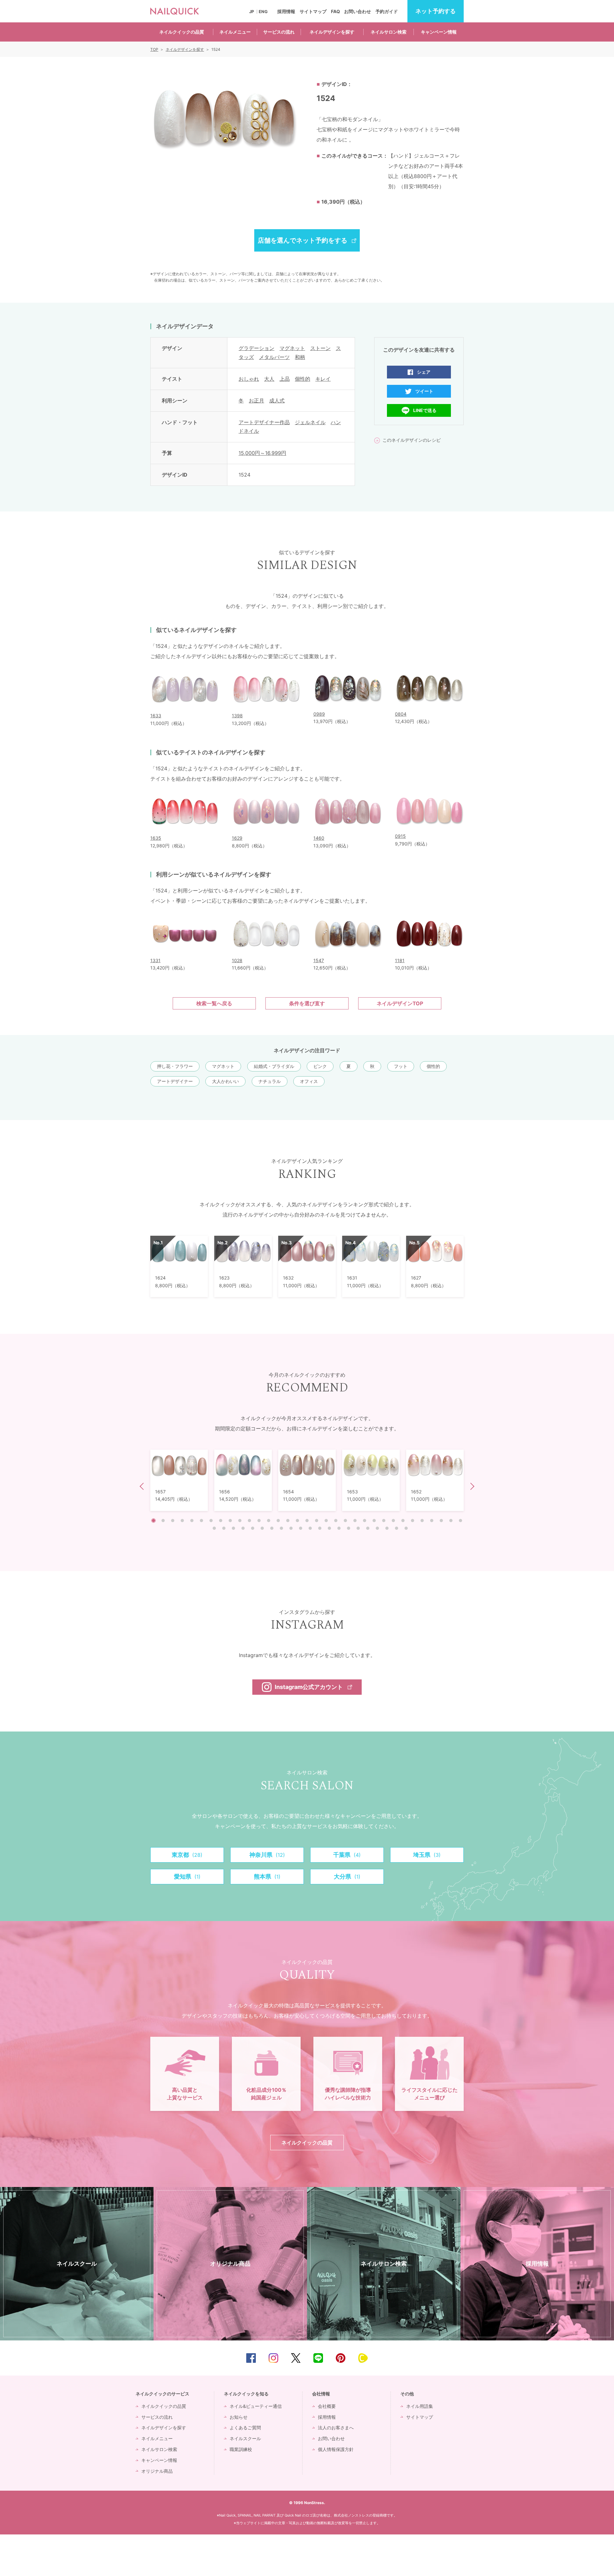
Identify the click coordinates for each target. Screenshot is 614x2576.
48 (349, 1528)
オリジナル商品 (157, 2471)
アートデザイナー (175, 1081)
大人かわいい (225, 1081)
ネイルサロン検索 (389, 32)
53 (397, 1528)
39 (262, 1528)
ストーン (320, 348)
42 (291, 1528)
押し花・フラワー (175, 1066)
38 (253, 1528)
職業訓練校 (241, 2449)
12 (259, 1521)
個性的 (303, 379)
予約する (436, 11)
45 (320, 1528)
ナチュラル (270, 1081)
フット (401, 1066)
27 (403, 1521)
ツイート (424, 391)
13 (269, 1521)
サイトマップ (313, 11)
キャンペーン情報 (439, 32)
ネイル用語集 (420, 2406)
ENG (263, 12)
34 (214, 1528)
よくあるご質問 (245, 2428)
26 (393, 1521)
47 (339, 1528)
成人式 (277, 401)
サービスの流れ (279, 32)
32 (451, 1521)
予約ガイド (387, 11)
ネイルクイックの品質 (182, 32)
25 (384, 1521)
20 (336, 1521)
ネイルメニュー (235, 32)
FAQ (335, 11)
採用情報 (286, 11)
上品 (285, 379)
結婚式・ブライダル (274, 1066)
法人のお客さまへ (336, 2428)
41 (281, 1528)
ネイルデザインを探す (332, 32)
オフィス (309, 1081)
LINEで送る (425, 410)
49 (358, 1528)
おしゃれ (249, 379)
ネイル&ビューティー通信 (256, 2406)
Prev (143, 1486)
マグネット (292, 348)
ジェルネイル (310, 422)
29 (422, 1521)
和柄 (300, 357)
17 (307, 1521)
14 (278, 1521)
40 (272, 1528)
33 (460, 1521)
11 (249, 1521)
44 (310, 1528)
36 (233, 1528)
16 (297, 1521)
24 (374, 1521)
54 (406, 1528)
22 (355, 1521)
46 (329, 1528)
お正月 (256, 401)
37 (243, 1528)
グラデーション (256, 348)
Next (471, 1486)
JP (252, 12)
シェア (424, 372)
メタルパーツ (274, 357)
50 (368, 1528)
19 (326, 1521)
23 (365, 1521)
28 (413, 1521)
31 (441, 1521)
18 (317, 1521)
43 (301, 1528)
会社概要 (327, 2406)
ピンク (320, 1066)
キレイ (323, 379)
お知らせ (239, 2417)
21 (345, 1521)
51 (377, 1528)
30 (432, 1521)
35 (224, 1528)
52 (387, 1528)
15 (288, 1521)
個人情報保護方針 (336, 2449)
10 (240, 1521)
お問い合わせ (358, 11)
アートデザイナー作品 (264, 422)
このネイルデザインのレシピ (412, 440)
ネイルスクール (245, 2438)
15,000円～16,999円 (262, 453)
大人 (269, 379)
